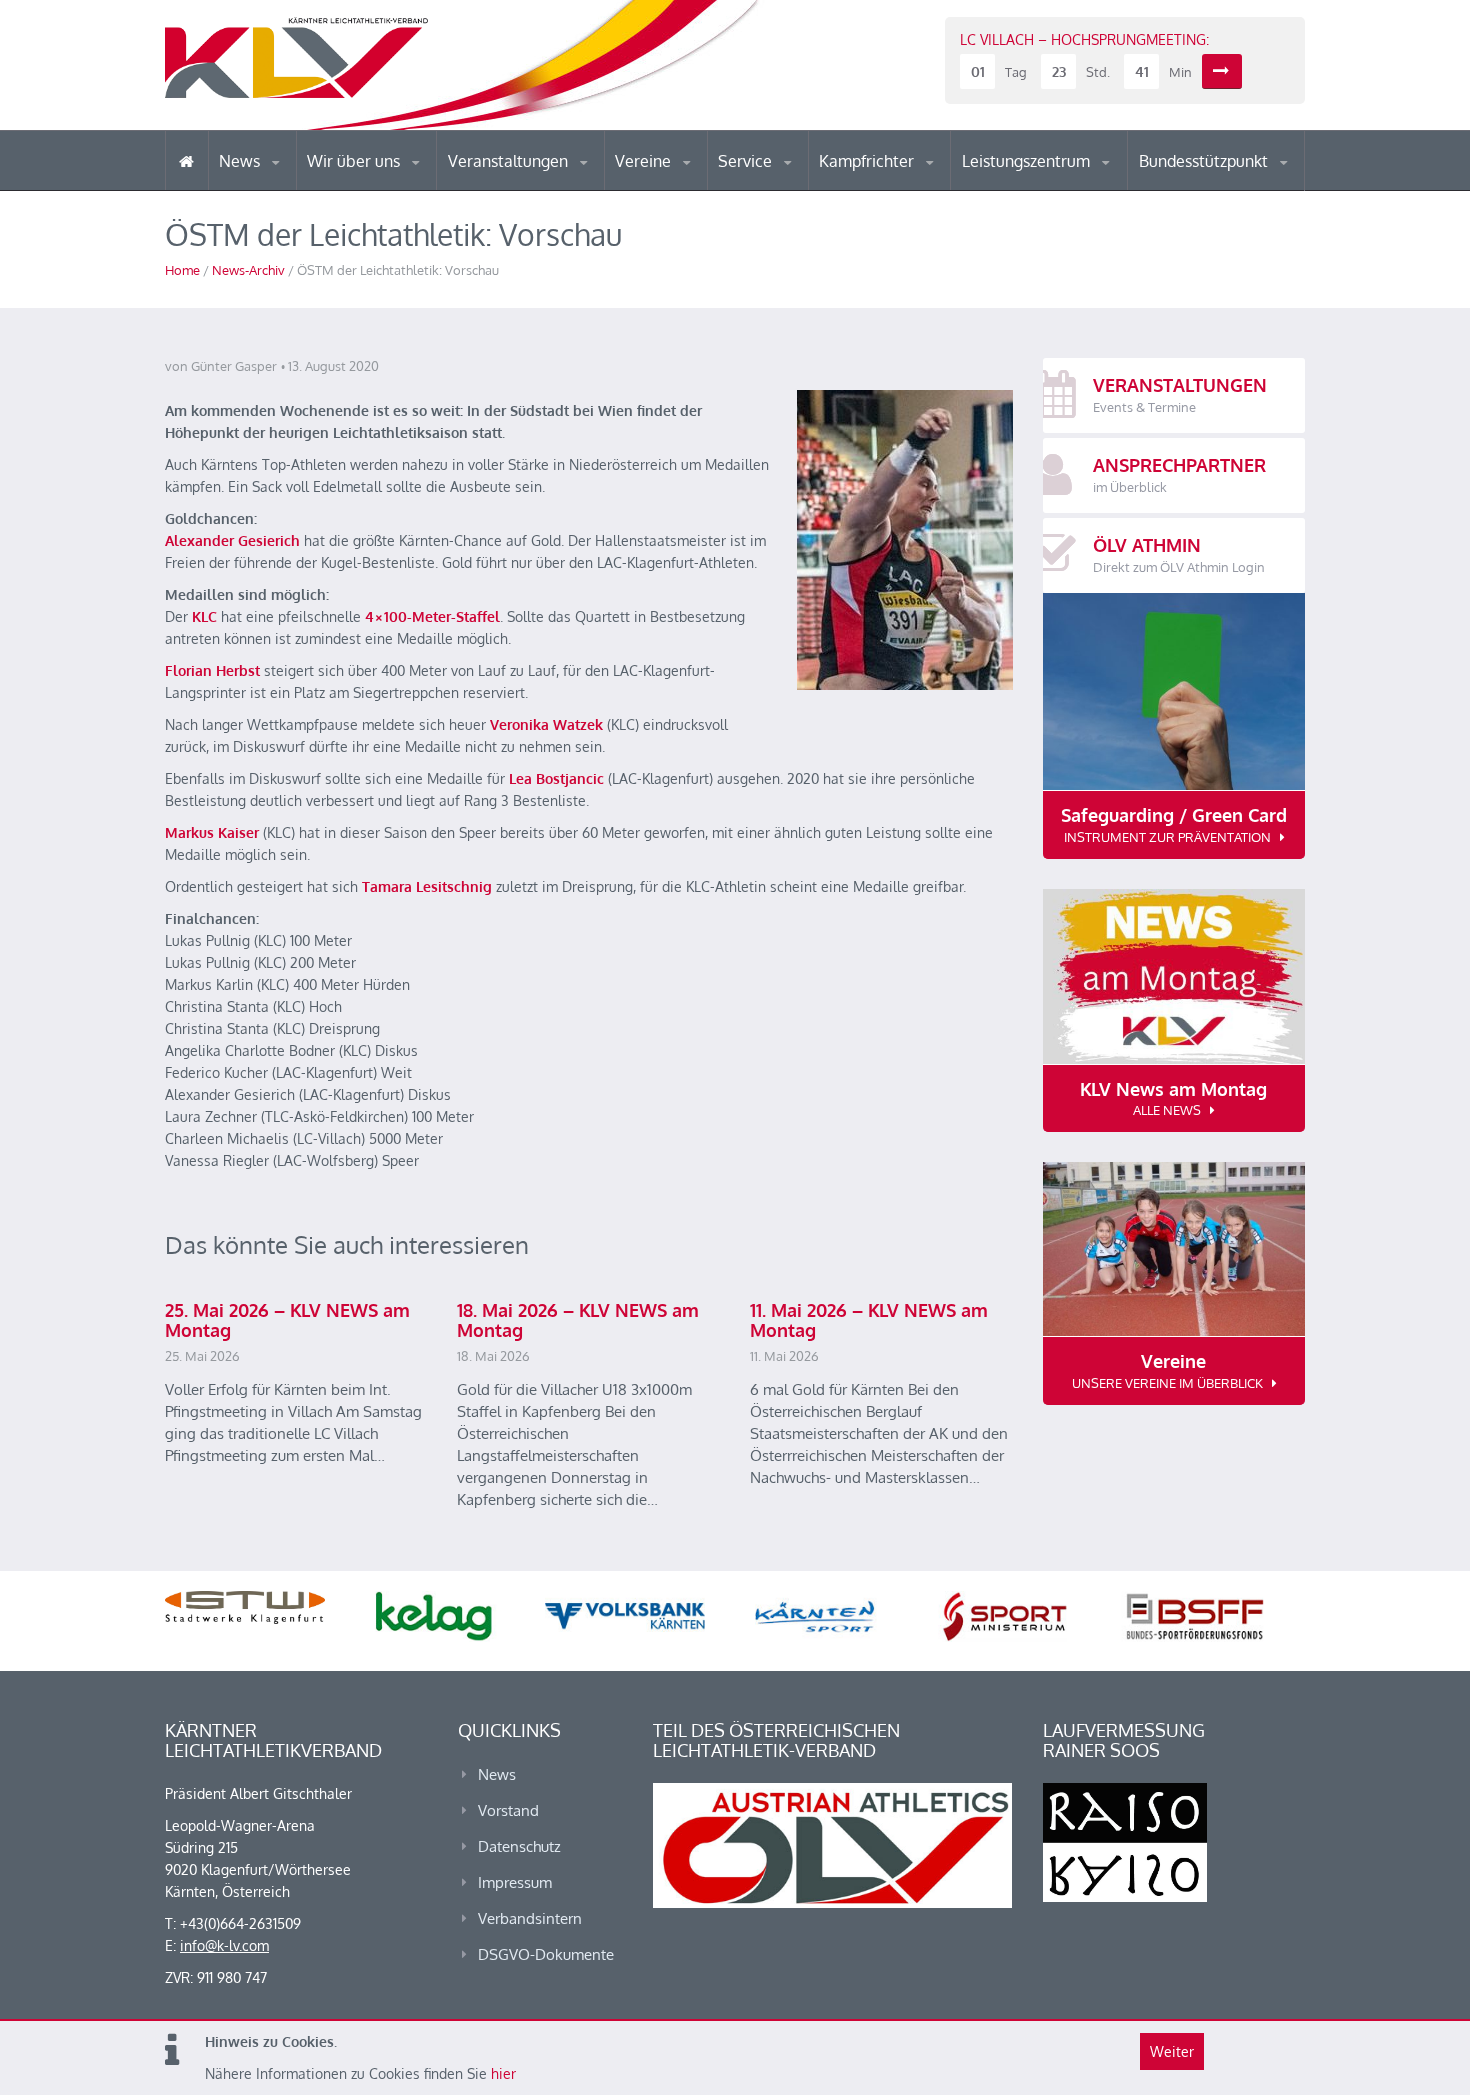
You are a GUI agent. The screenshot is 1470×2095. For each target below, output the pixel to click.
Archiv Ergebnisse (803, 188)
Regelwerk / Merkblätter (903, 184)
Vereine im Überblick (694, 189)
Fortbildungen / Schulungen (906, 187)
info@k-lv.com (224, 1945)
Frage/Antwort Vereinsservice (701, 187)
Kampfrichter (868, 161)
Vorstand (393, 188)
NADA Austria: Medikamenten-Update (388, 182)
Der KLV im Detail (374, 189)
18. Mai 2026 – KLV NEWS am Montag (578, 1320)
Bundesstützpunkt (1205, 161)
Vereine (645, 161)
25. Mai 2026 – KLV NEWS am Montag (287, 1320)
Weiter (1172, 2051)
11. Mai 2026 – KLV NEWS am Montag (869, 1320)
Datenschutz (519, 1846)
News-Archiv (248, 270)
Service (747, 161)
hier (503, 2073)
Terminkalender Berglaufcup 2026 (535, 187)
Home (182, 270)
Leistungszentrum (1028, 161)
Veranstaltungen (510, 161)
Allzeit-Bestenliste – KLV (797, 183)
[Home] (186, 160)
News (241, 161)
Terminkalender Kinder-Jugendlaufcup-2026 (533, 184)
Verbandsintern (530, 1918)
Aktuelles (859, 189)
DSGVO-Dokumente (546, 1954)
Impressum (515, 1882)
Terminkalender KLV (524, 189)
